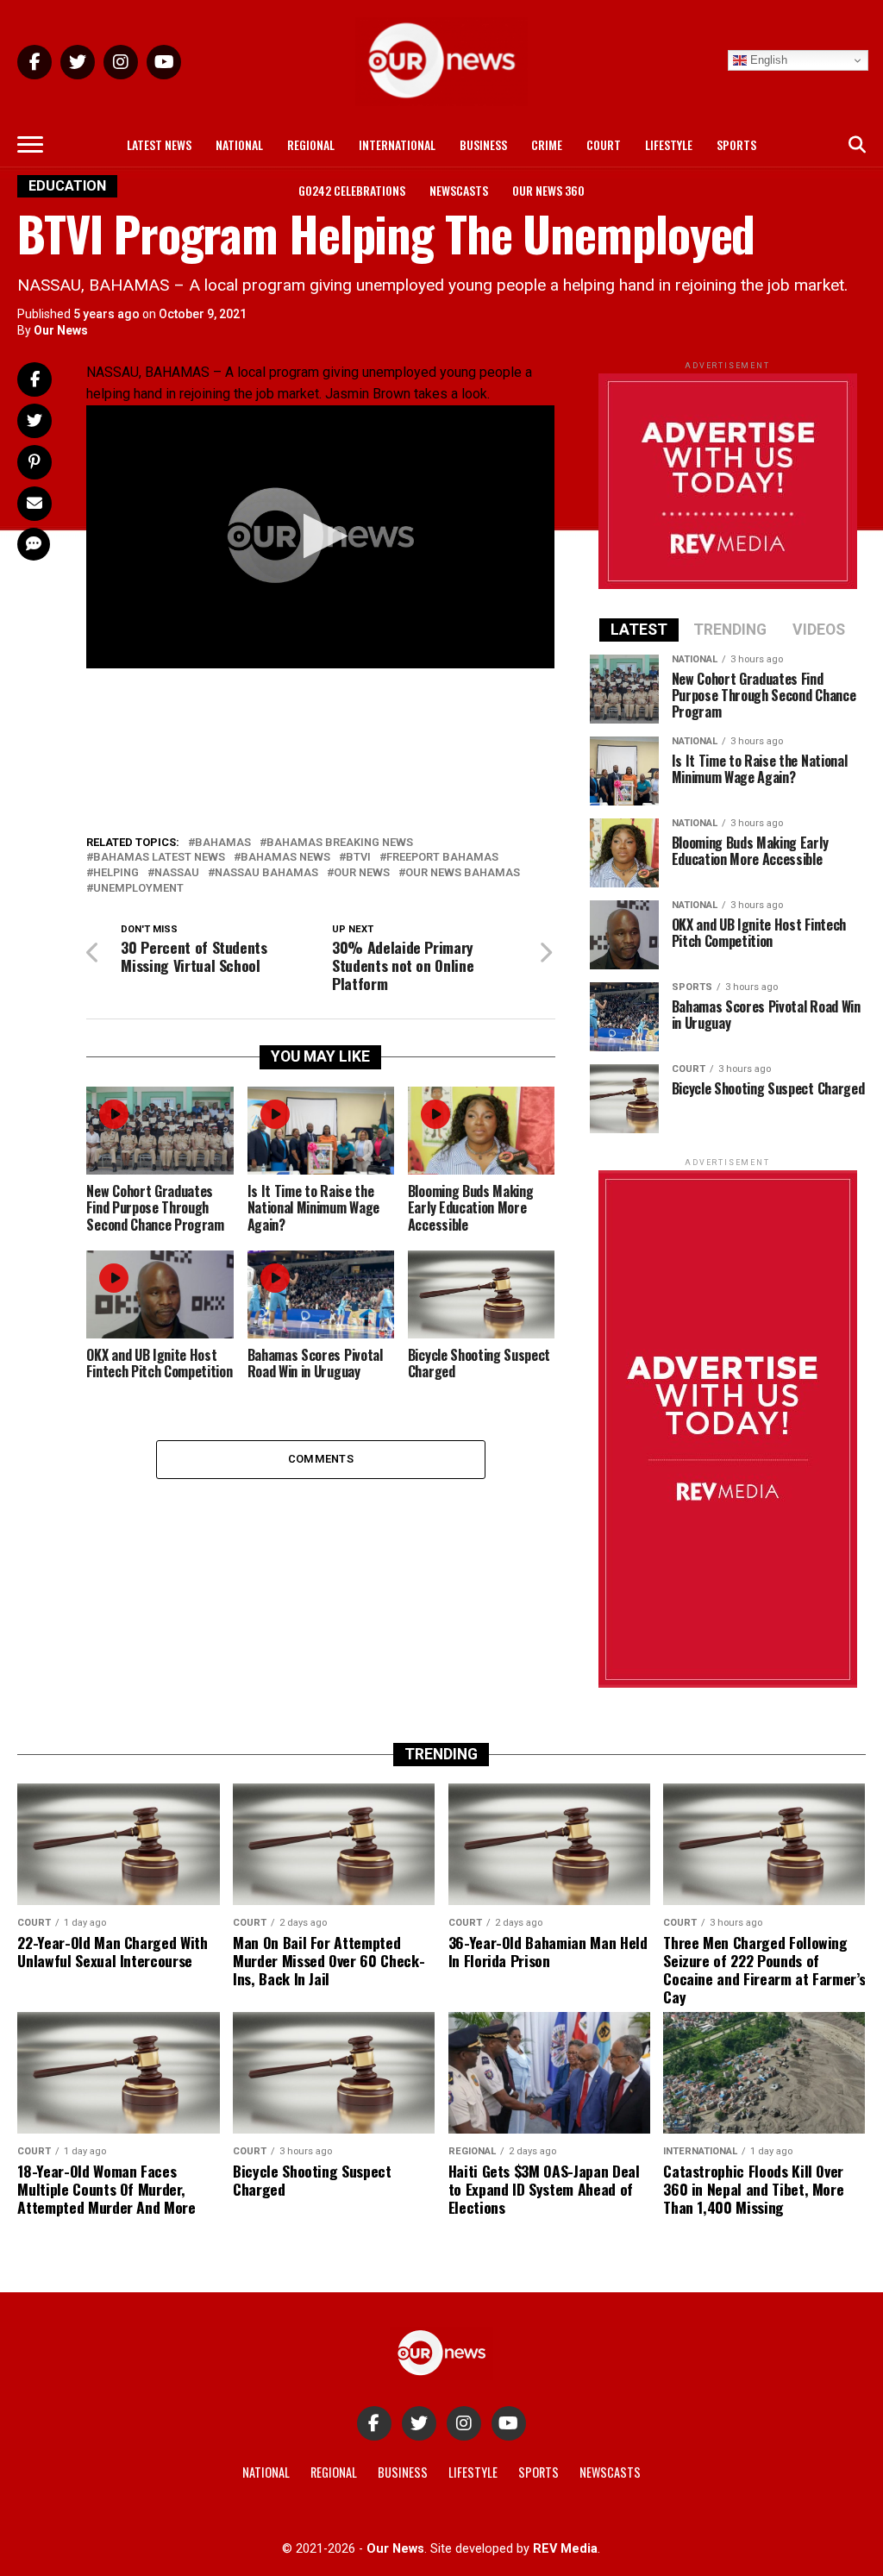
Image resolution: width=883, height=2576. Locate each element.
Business (483, 144)
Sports (736, 144)
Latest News (159, 144)
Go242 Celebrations (352, 190)
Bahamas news (285, 858)
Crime (547, 144)
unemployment (138, 889)
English (767, 60)
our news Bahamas (463, 873)
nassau (177, 873)
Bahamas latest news (159, 858)
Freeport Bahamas (442, 858)
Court (604, 144)
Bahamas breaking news (340, 843)
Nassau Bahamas (266, 873)
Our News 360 (548, 190)
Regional (311, 144)
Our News (61, 330)
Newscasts (459, 190)
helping (116, 873)
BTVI (358, 858)
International (397, 144)
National (239, 144)
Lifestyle (669, 144)
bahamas (223, 843)
